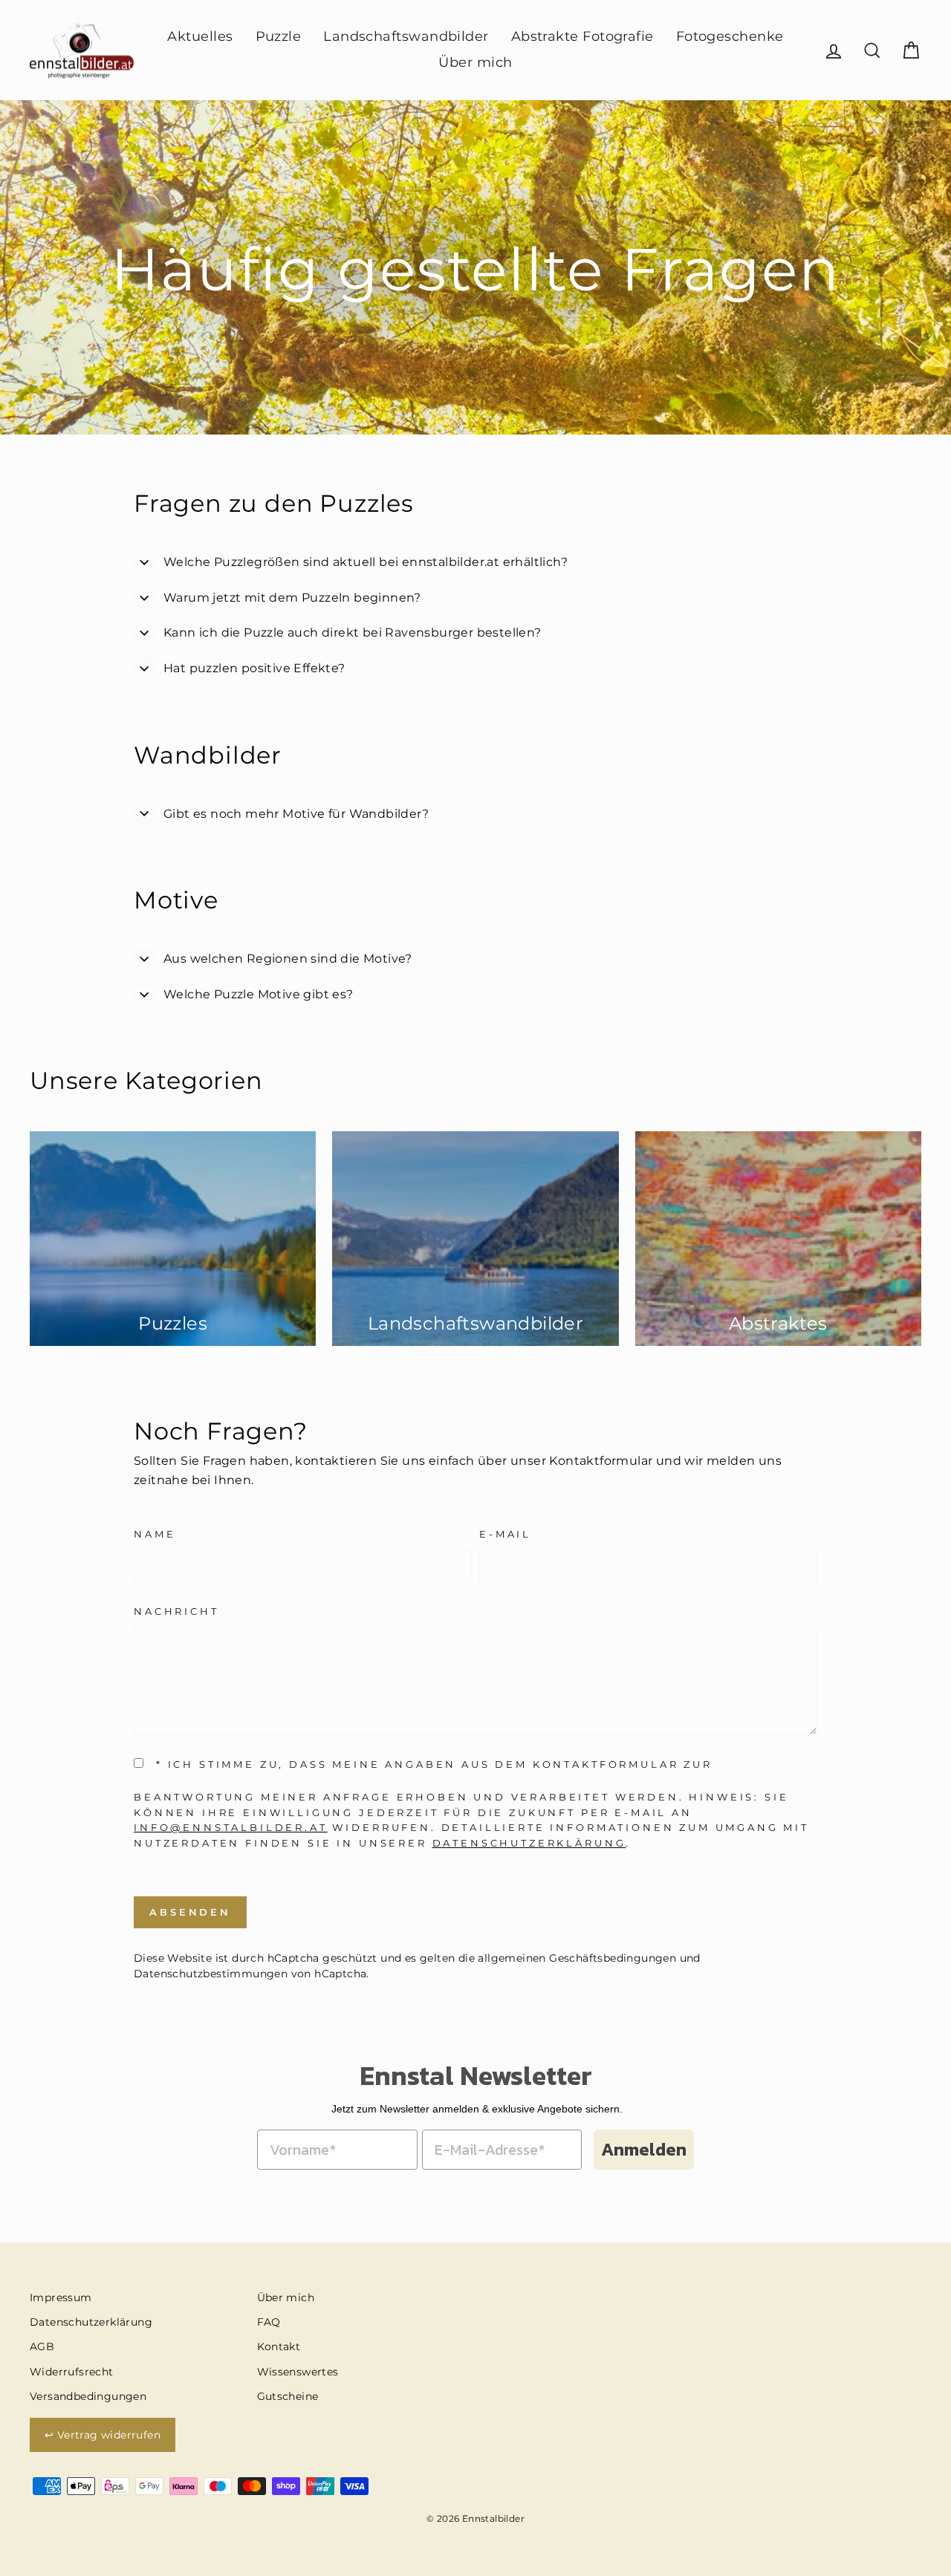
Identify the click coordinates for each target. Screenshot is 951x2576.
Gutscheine (288, 2396)
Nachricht (176, 1611)
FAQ (269, 2322)
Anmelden (644, 2149)
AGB (42, 2346)
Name (155, 1534)
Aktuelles (200, 36)
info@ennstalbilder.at (231, 1828)
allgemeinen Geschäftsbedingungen (577, 1958)
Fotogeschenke (730, 36)
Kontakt (279, 2346)
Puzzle (279, 36)
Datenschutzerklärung (529, 1843)
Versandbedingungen (88, 2396)
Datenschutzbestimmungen (211, 1974)
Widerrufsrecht (72, 2372)
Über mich (475, 62)
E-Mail (505, 1534)
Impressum (61, 2297)
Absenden (190, 1912)
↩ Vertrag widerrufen (103, 2435)
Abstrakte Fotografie (582, 36)
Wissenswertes (298, 2372)
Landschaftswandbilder (406, 36)
